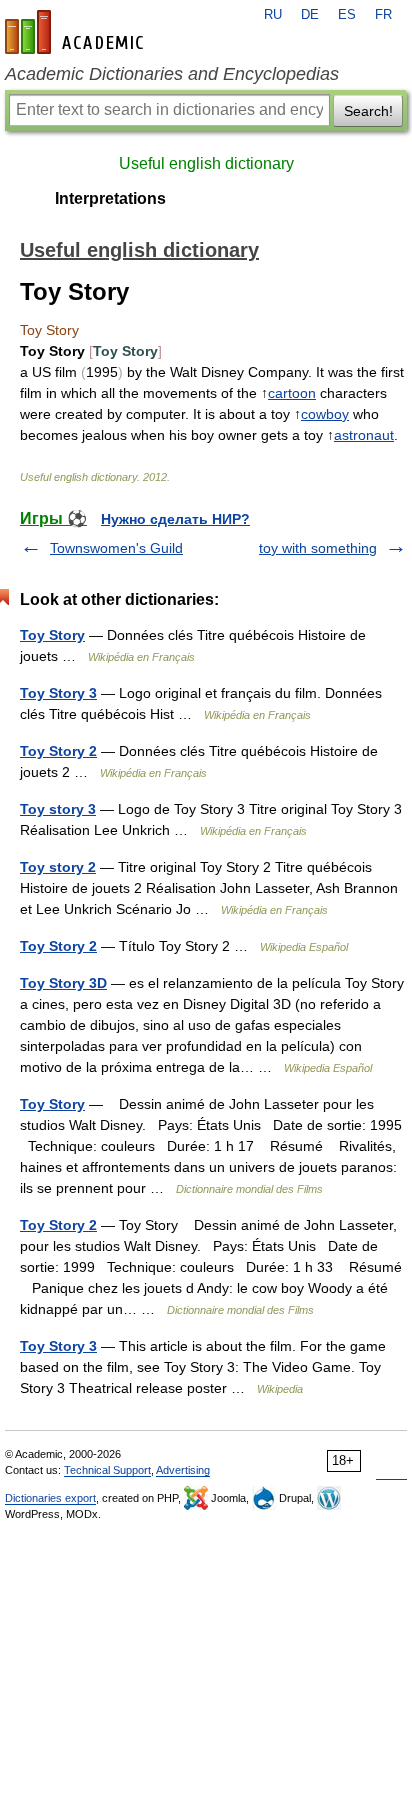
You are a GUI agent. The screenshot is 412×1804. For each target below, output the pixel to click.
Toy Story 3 (58, 693)
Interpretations (110, 198)
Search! (368, 111)
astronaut (364, 435)
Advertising (183, 1470)
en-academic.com (77, 32)
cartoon (292, 393)
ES (347, 15)
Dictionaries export (50, 1498)
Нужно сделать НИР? (175, 519)
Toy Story (52, 635)
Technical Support (107, 1470)
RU (273, 15)
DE (310, 15)
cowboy (325, 414)
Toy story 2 (58, 867)
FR (383, 15)
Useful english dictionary (206, 163)
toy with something (318, 548)
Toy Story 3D (63, 983)
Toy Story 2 (58, 751)
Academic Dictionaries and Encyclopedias (172, 74)
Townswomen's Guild (116, 548)
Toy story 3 (58, 809)
